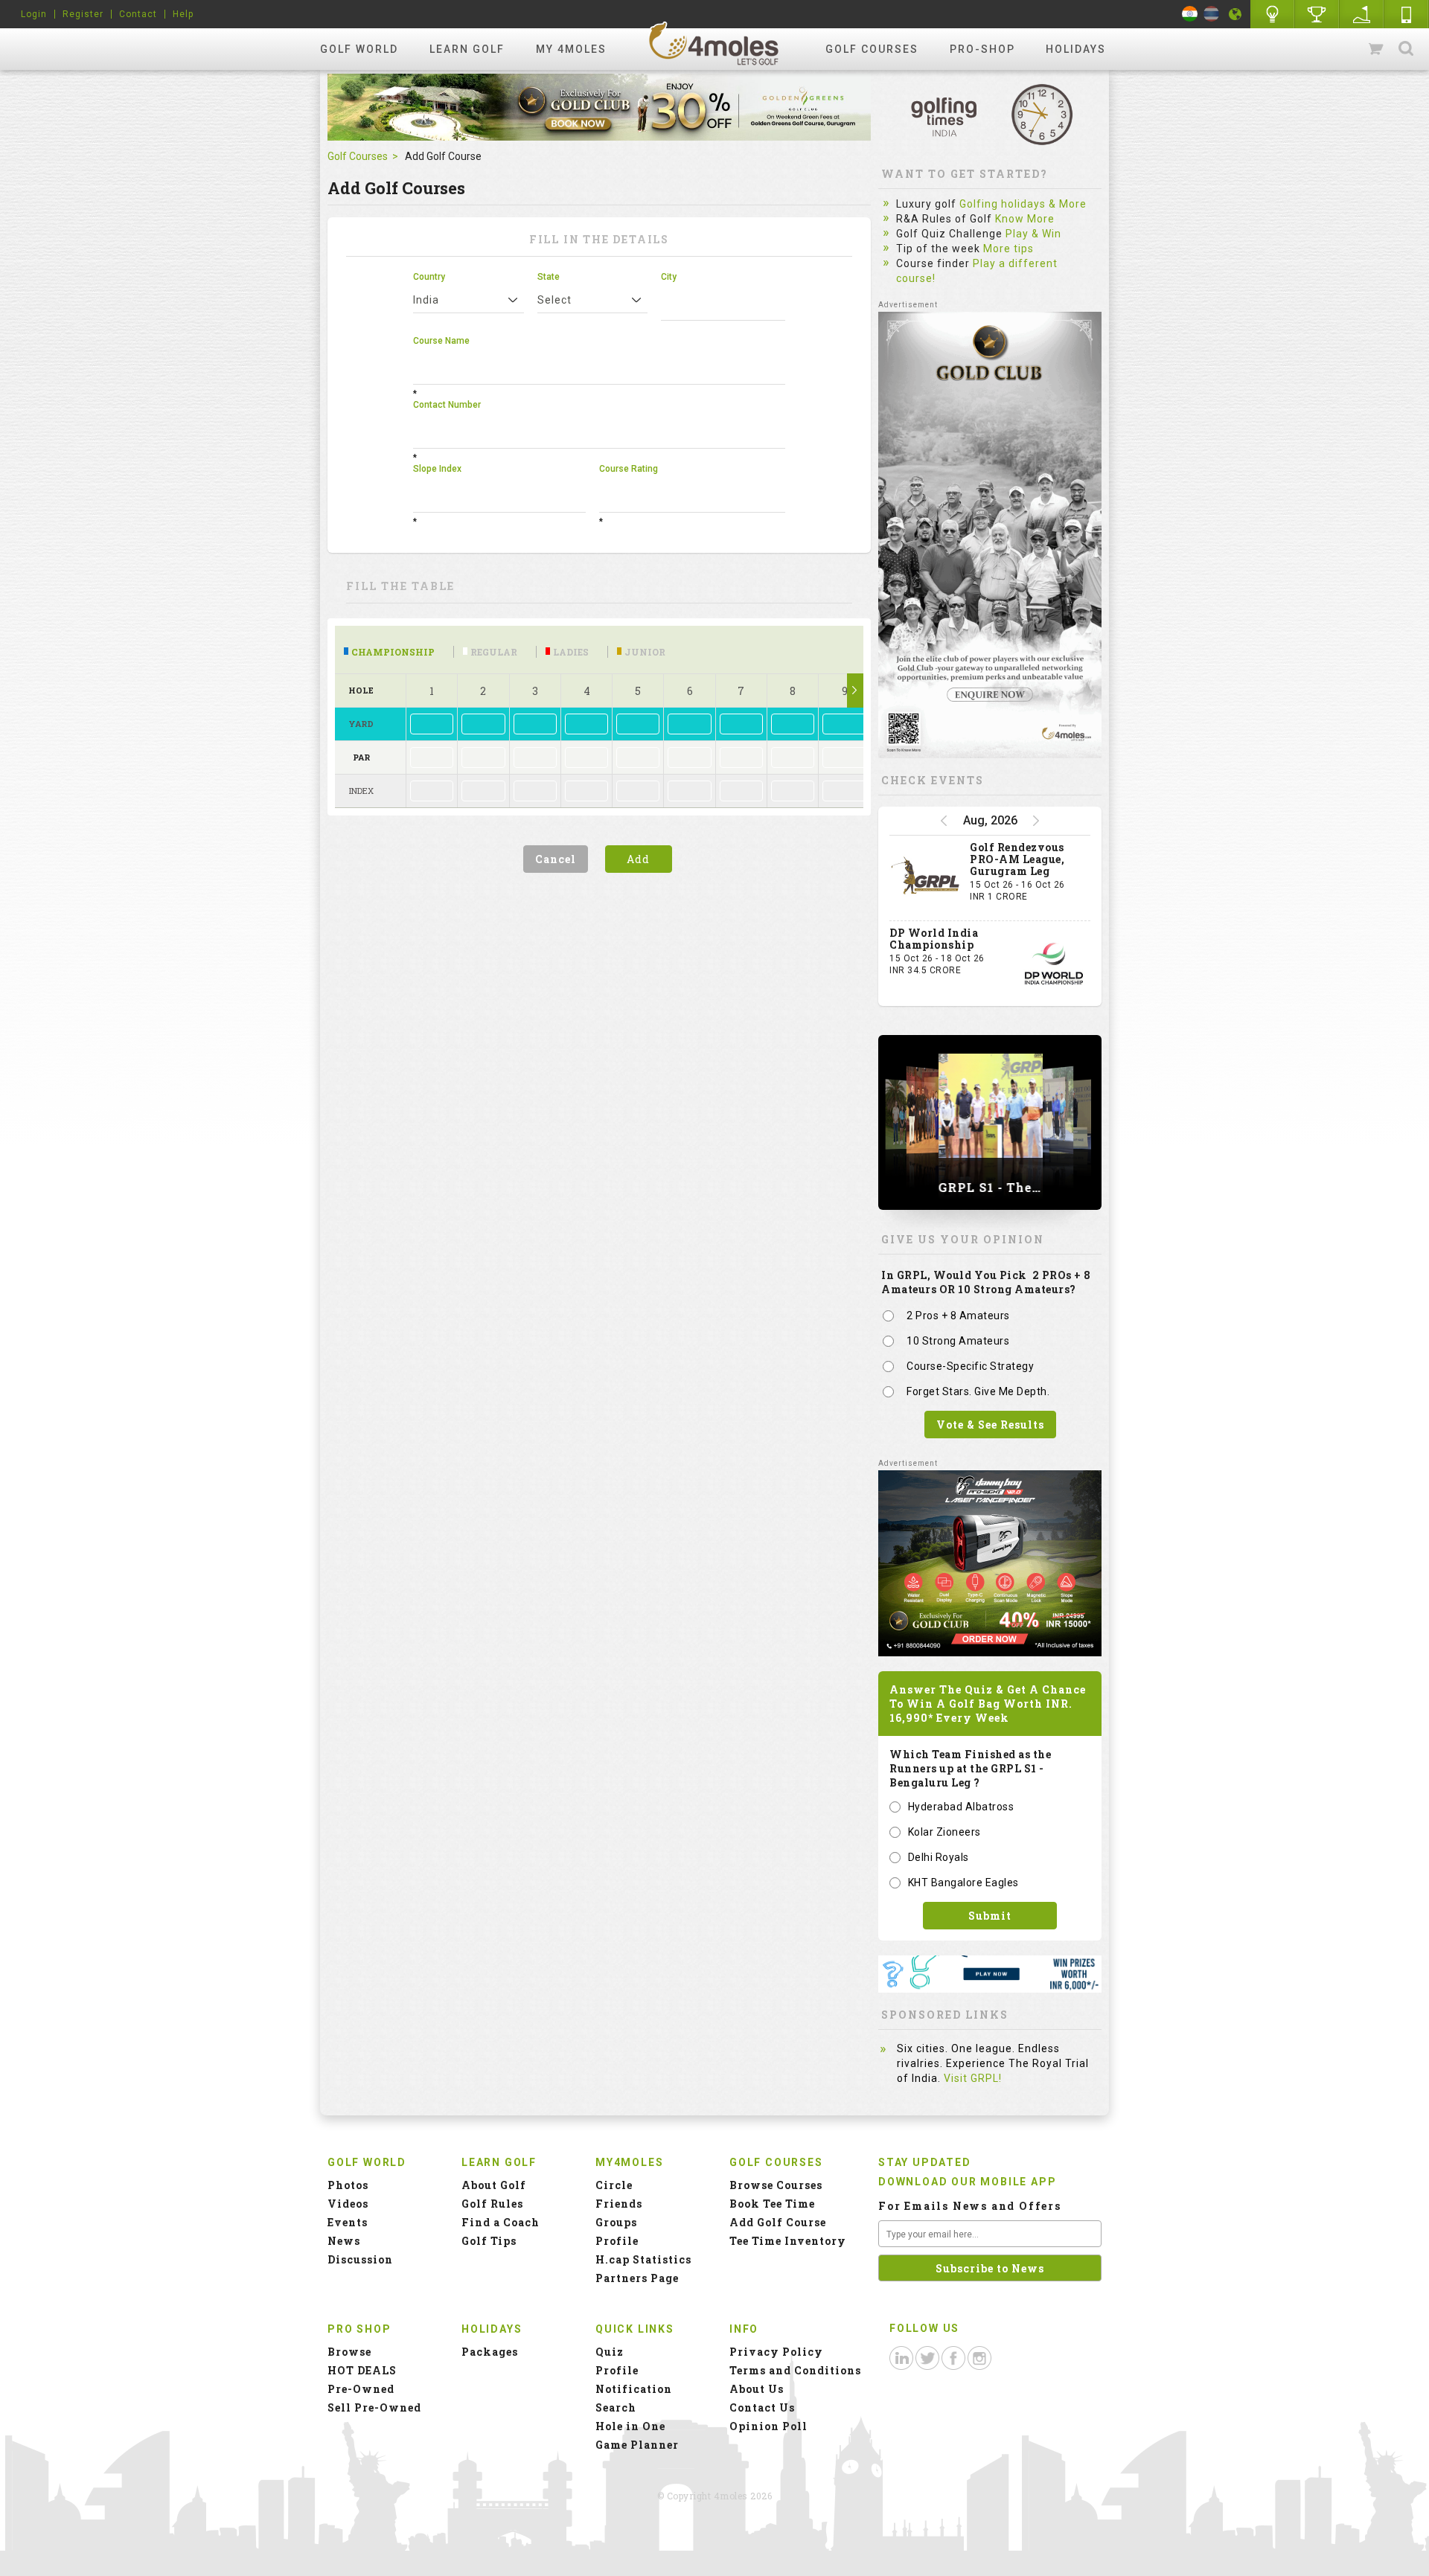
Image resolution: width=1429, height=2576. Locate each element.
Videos (348, 2204)
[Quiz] (1273, 14)
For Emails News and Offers (970, 2206)
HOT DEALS (362, 2370)
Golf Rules (492, 2204)
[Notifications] (1235, 14)
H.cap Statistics (643, 2259)
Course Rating (629, 469)
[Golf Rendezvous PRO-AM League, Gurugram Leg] (926, 878)
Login (34, 14)
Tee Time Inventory (788, 2241)
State (549, 277)
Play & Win (1033, 234)
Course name (441, 341)
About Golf (494, 2185)
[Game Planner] (1362, 14)
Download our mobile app (967, 2182)
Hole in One (1317, 14)
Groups (616, 2222)
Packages (490, 2352)
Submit (990, 1916)
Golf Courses (872, 49)
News (344, 2241)
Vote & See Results (990, 1425)
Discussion (360, 2259)
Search (1406, 49)
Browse (349, 2352)
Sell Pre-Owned (374, 2407)
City (669, 277)
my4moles (714, 43)
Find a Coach (501, 2222)
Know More (1025, 219)
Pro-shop (982, 49)
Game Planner (637, 2445)
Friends (619, 2204)
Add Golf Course (778, 2222)
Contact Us (762, 2407)
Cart (1377, 49)
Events (348, 2222)
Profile (617, 2241)
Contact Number (447, 405)
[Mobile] (1407, 14)
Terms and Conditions (795, 2370)
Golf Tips (489, 2241)
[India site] (1190, 14)
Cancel (556, 859)
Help (183, 14)
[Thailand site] (1211, 14)
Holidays (1076, 49)
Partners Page (637, 2278)
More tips (1008, 249)
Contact (138, 14)
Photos (348, 2185)
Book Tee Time (772, 2204)
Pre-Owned (361, 2389)
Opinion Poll (768, 2426)
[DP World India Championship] (1054, 964)
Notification (634, 2389)
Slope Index (437, 469)
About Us (757, 2389)
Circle (614, 2185)
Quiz (610, 2352)
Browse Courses (776, 2185)
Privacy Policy (776, 2352)
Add (638, 859)
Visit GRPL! (973, 2078)
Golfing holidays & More (1023, 204)
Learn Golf (467, 49)
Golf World (359, 49)
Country (429, 277)
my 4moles (571, 49)
